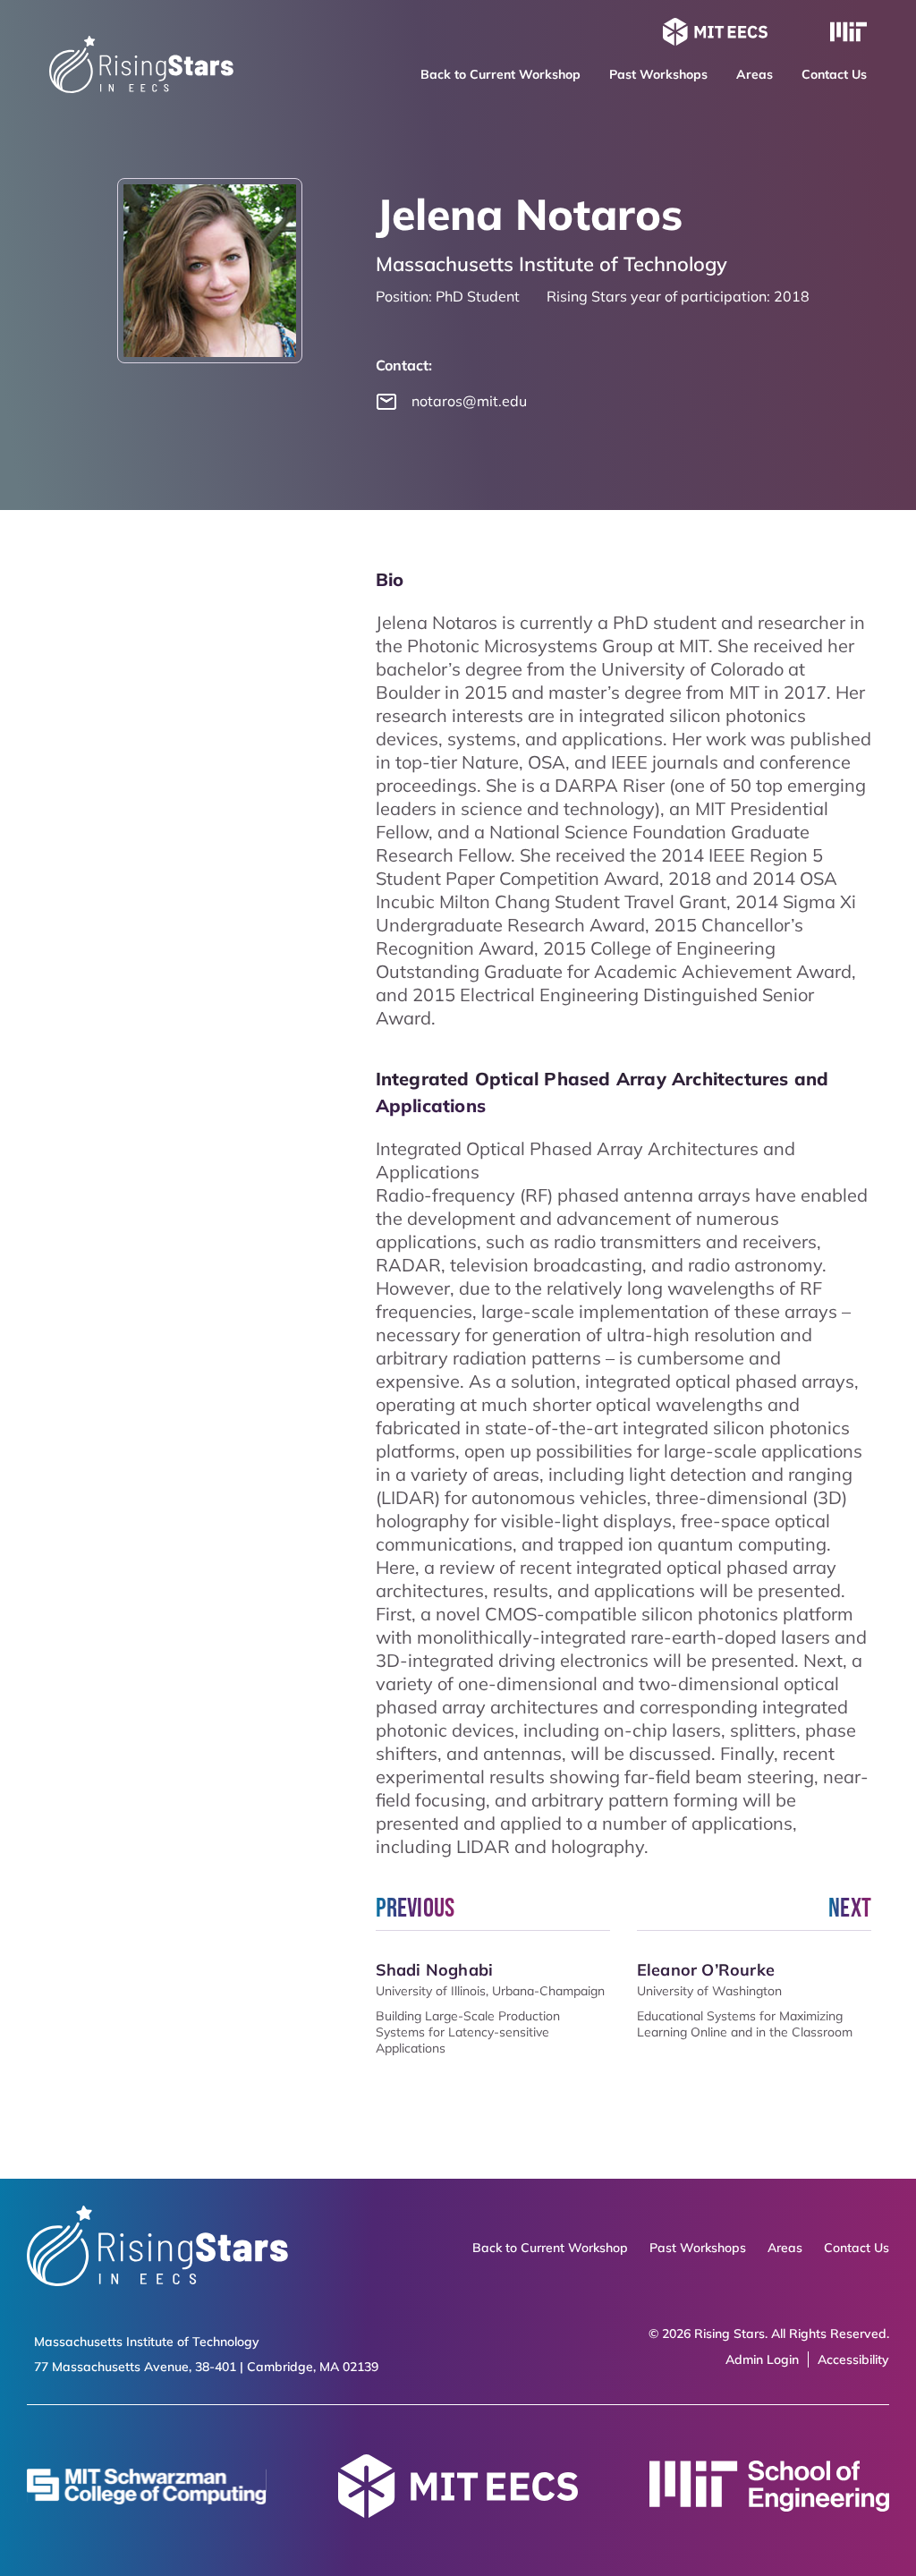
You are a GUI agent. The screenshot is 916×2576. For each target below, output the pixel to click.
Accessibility (853, 2359)
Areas (755, 74)
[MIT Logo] (848, 34)
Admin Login (762, 2359)
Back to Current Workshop (500, 74)
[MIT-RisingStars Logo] (141, 87)
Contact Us (834, 74)
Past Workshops (658, 74)
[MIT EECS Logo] (715, 34)
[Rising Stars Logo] (157, 2248)
